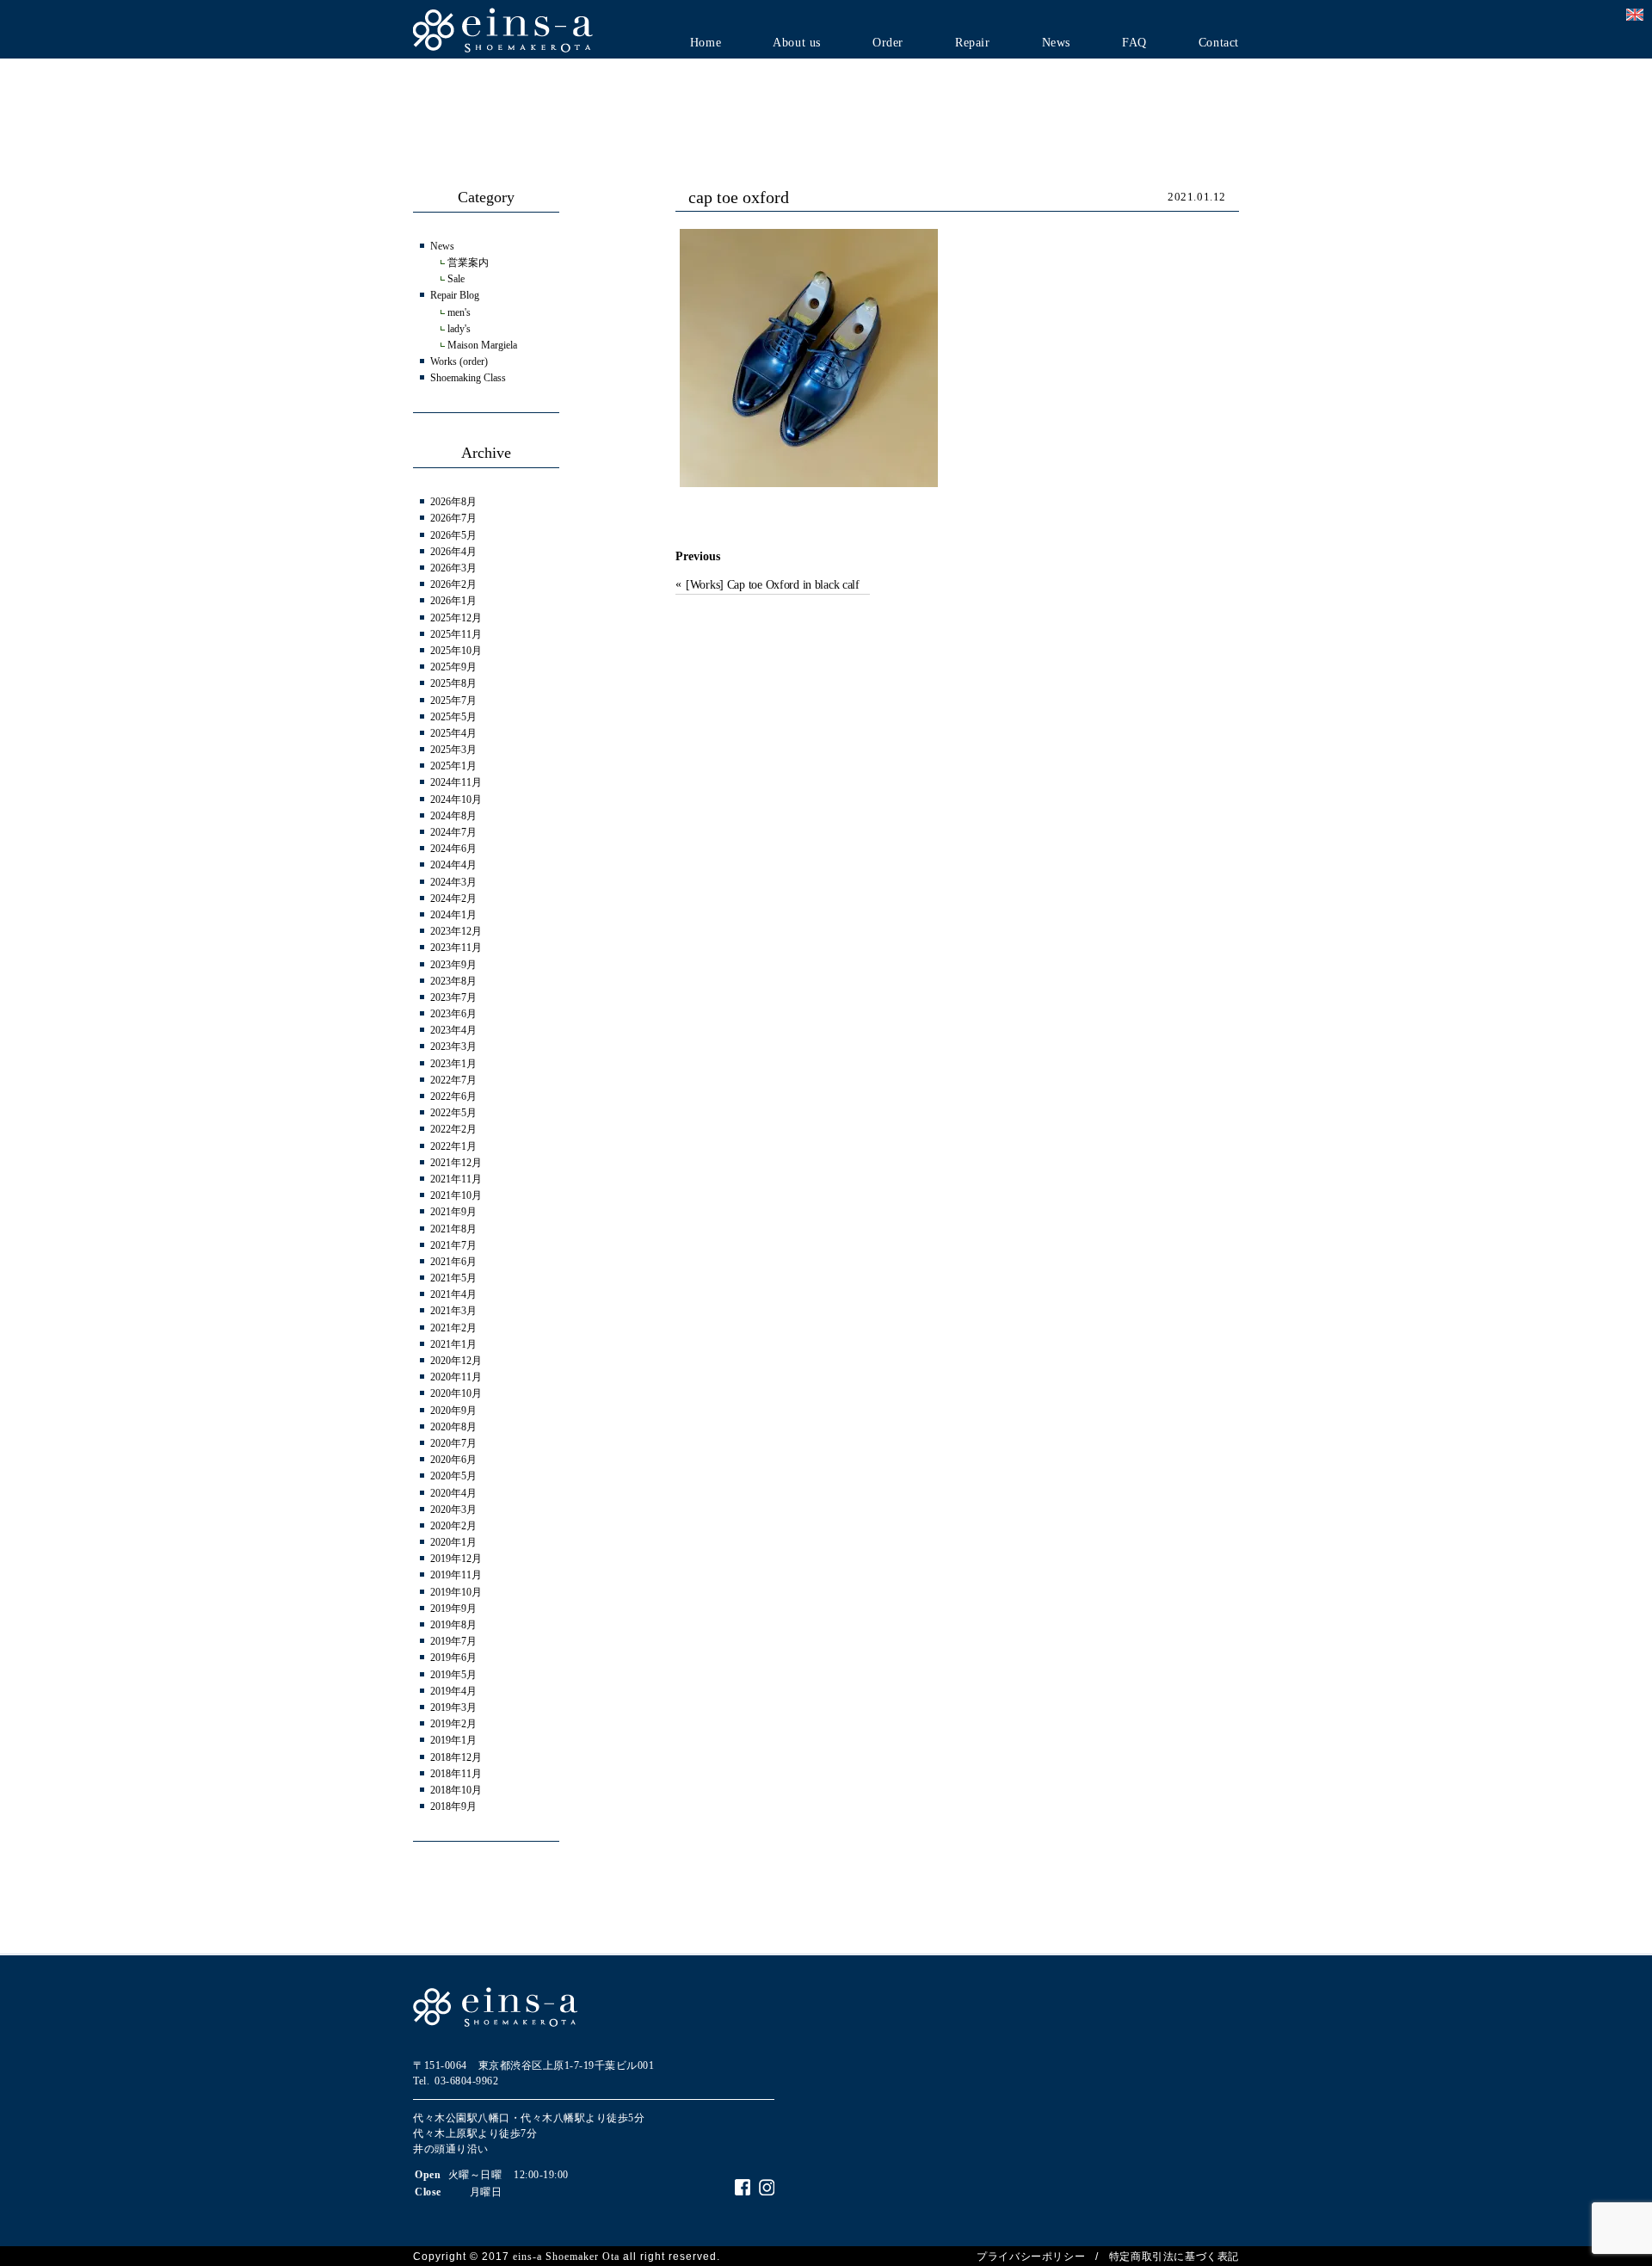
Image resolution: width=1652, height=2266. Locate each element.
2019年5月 (453, 1675)
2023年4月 (453, 1030)
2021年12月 (456, 1163)
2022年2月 (453, 1129)
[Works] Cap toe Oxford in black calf (773, 585)
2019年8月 (453, 1625)
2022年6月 (453, 1096)
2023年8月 (453, 981)
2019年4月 (453, 1691)
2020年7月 (453, 1443)
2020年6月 (453, 1460)
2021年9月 (453, 1212)
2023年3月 (453, 1047)
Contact (1219, 43)
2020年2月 (453, 1526)
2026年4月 (453, 552)
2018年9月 (453, 1806)
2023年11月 (456, 948)
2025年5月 (453, 717)
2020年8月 (453, 1427)
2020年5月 (453, 1476)
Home (706, 43)
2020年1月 (453, 1542)
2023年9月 (453, 965)
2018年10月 (456, 1790)
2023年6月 (453, 1014)
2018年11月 (456, 1774)
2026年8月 (453, 502)
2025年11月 (456, 634)
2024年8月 (453, 816)
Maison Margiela (482, 345)
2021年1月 (453, 1344)
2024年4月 (453, 865)
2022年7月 (453, 1080)
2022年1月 (453, 1146)
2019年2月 (453, 1724)
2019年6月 (453, 1658)
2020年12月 (456, 1361)
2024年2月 (453, 898)
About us (797, 43)
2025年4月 (453, 733)
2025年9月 (453, 667)
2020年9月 (453, 1411)
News (1056, 43)
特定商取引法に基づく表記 (1174, 2257)
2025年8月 (453, 683)
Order (888, 43)
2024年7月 (453, 832)
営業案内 (468, 262)
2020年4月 (453, 1493)
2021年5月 (453, 1278)
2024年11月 (456, 782)
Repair (973, 43)
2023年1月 (453, 1064)
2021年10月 (456, 1195)
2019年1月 (453, 1740)
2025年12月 (456, 618)
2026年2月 (453, 584)
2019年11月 (456, 1575)
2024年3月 (453, 882)
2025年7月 (453, 701)
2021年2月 (453, 1328)
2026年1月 (453, 601)
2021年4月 (453, 1294)
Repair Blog (455, 295)
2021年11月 (456, 1179)
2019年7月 (453, 1641)
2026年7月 (453, 518)
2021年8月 (453, 1229)
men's (459, 312)
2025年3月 (453, 750)
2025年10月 (456, 651)
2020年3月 (453, 1510)
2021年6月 (453, 1262)
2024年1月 (453, 915)
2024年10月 (456, 800)
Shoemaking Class (468, 378)
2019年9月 (453, 1608)
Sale (456, 279)
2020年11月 (456, 1377)
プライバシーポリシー (1031, 2257)
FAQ (1134, 43)
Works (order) (459, 361)
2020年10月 (456, 1393)
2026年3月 (453, 568)
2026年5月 (453, 535)
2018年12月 (456, 1757)
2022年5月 (453, 1113)
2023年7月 (453, 997)
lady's (459, 329)
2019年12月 (456, 1559)
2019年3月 (453, 1707)
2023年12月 (456, 931)
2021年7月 (453, 1245)
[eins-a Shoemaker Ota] (503, 29)
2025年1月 (453, 766)
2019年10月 (456, 1592)
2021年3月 (453, 1311)
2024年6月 (453, 849)
